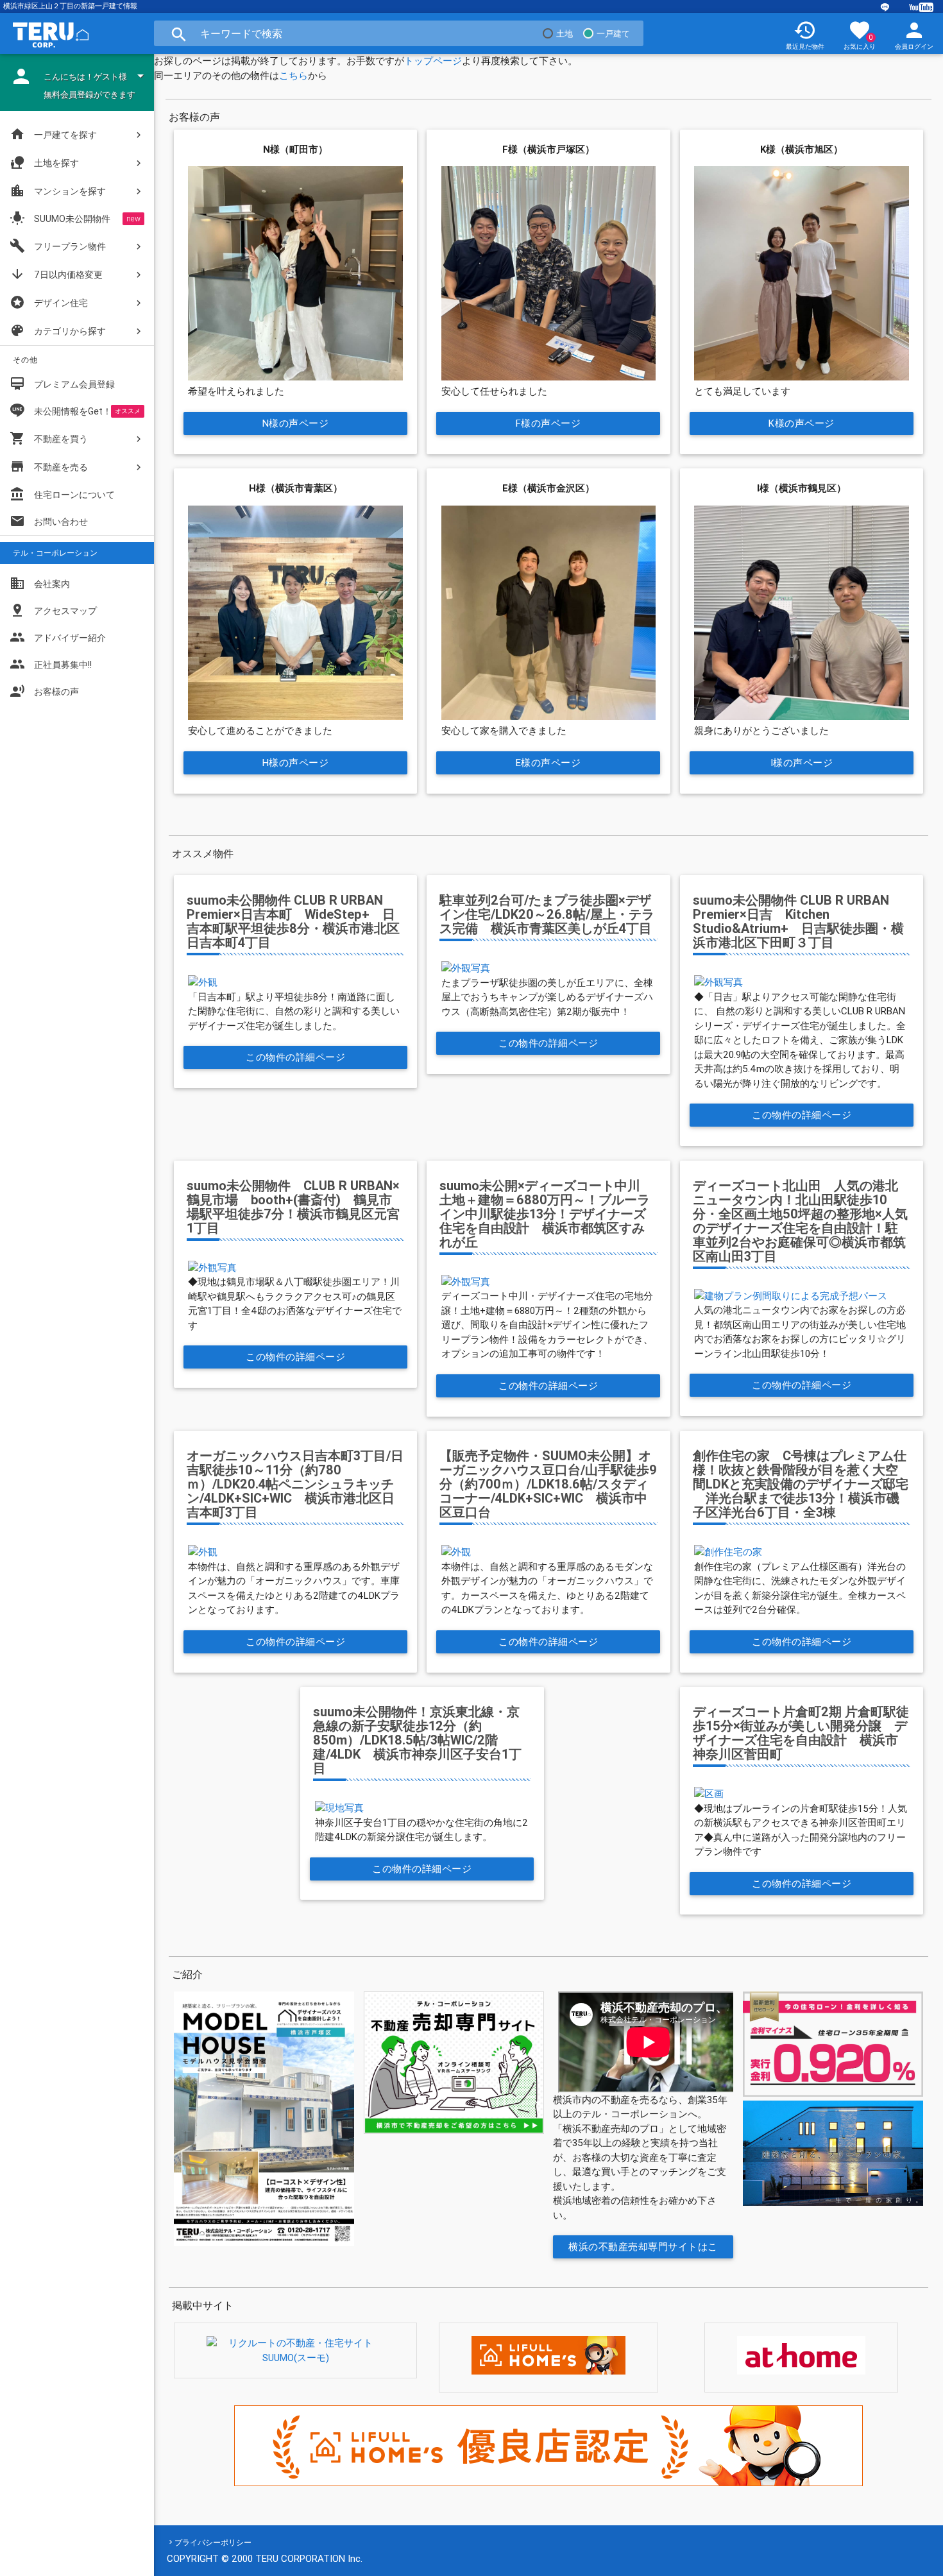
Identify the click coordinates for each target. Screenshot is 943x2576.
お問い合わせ (49, 521)
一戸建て (613, 34)
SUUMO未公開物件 (60, 218)
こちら (293, 75)
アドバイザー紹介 (58, 637)
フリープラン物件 (58, 246)
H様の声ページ (296, 763)
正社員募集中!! (51, 664)
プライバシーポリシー (213, 2542)
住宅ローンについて (74, 495)
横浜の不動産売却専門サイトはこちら (644, 2249)
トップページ (433, 61)
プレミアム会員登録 (62, 384)
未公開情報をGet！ (73, 411)
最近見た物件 (805, 35)
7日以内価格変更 (56, 274)
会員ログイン (914, 35)
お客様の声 (44, 691)
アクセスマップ (53, 610)
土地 (565, 34)
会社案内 (40, 583)
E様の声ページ (548, 763)
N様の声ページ (296, 423)
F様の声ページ (548, 423)
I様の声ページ (802, 763)
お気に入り (860, 35)
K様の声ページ (802, 423)
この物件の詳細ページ (295, 1057)
